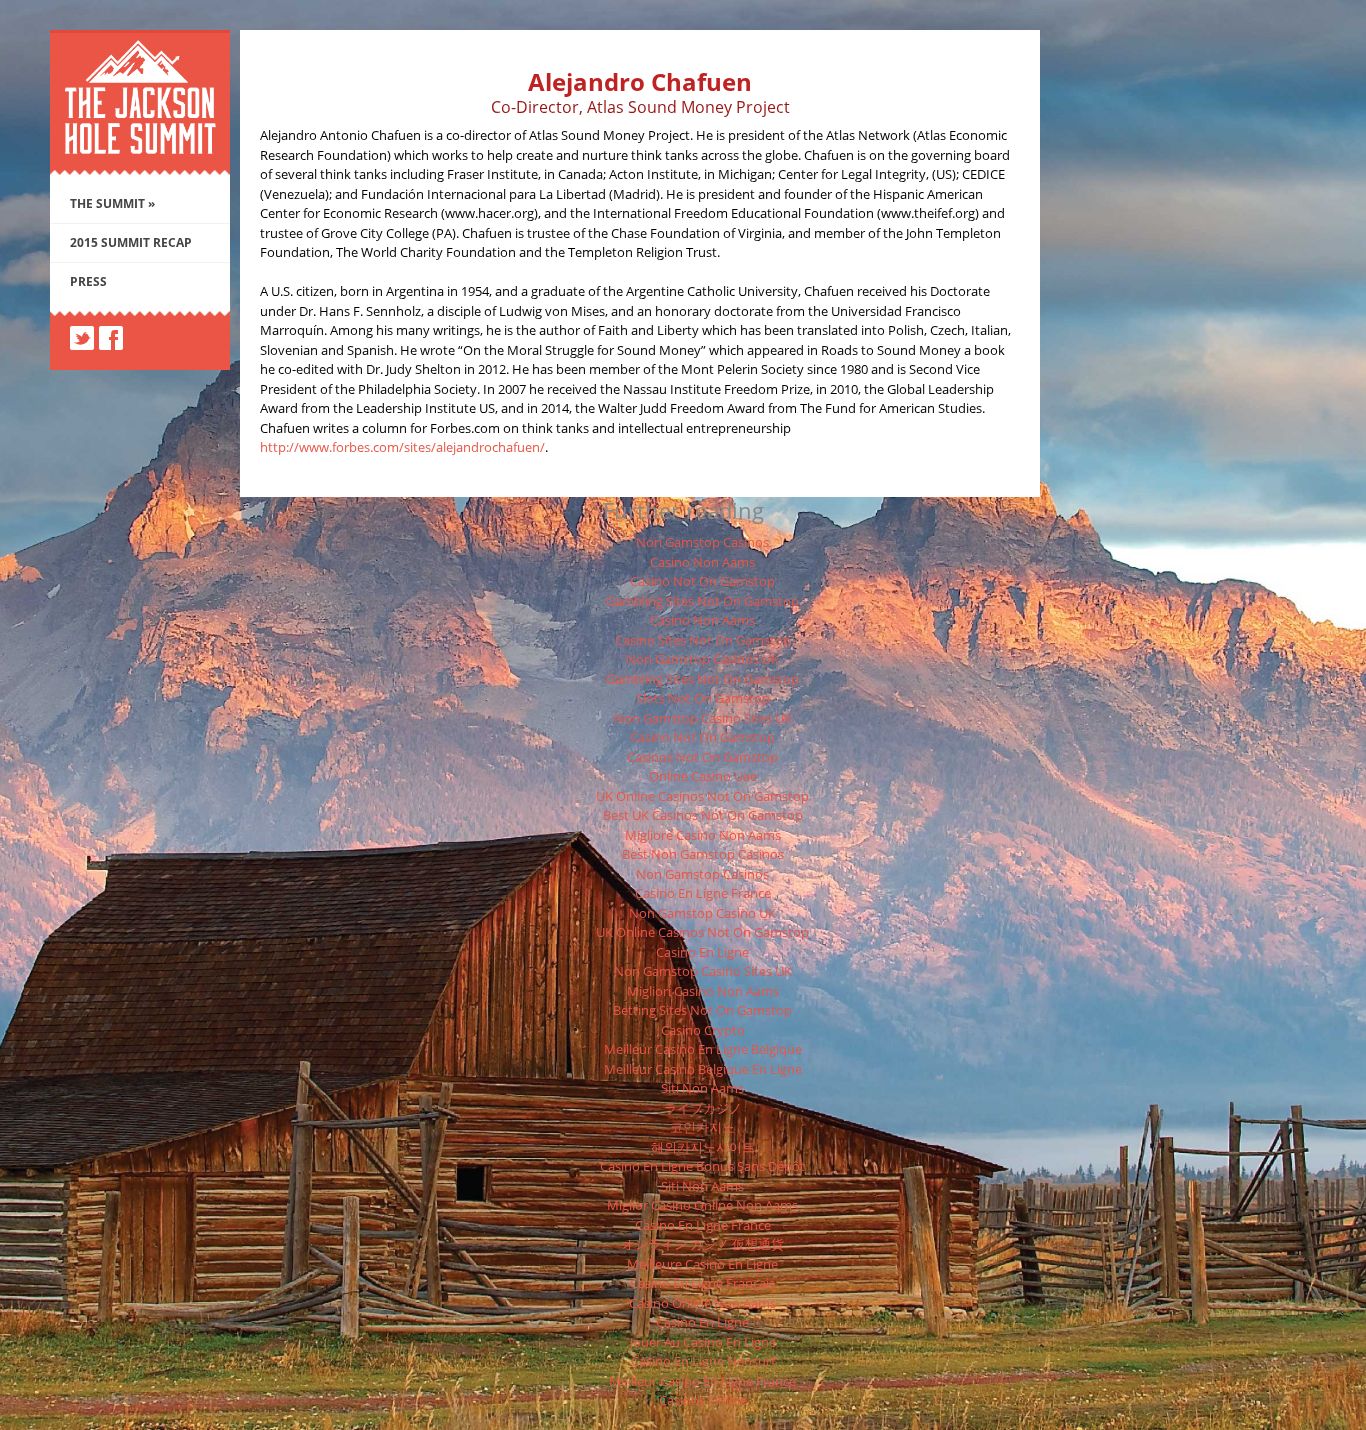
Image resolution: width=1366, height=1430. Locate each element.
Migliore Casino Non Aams (703, 835)
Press (88, 281)
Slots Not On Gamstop (703, 698)
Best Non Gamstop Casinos (703, 854)
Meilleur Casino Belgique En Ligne (703, 1069)
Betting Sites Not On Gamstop (702, 1010)
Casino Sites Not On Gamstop (703, 640)
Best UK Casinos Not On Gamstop (703, 815)
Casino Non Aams (702, 562)
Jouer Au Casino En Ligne (703, 1342)
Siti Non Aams (702, 1088)
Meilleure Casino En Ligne (702, 1264)
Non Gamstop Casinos (702, 542)
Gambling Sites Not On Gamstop (702, 601)
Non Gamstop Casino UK (702, 913)
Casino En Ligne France (703, 893)
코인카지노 (702, 1127)
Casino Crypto (703, 1030)
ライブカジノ (703, 1108)
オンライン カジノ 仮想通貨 (703, 1244)
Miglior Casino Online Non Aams (702, 1205)
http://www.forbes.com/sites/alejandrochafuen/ (402, 447)
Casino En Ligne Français (702, 1283)
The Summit (112, 203)
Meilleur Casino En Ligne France (702, 1381)
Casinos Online (703, 1400)
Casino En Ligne (702, 952)
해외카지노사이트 (703, 1147)
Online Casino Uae (703, 776)
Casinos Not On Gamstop (702, 757)
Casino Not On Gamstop (702, 581)
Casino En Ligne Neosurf (703, 1361)
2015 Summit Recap (131, 242)
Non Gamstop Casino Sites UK (703, 718)
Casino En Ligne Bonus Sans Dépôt (702, 1166)
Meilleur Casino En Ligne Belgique (703, 1049)
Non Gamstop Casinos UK (702, 659)
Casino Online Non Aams (702, 1303)
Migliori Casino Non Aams (703, 991)
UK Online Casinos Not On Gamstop (702, 796)
